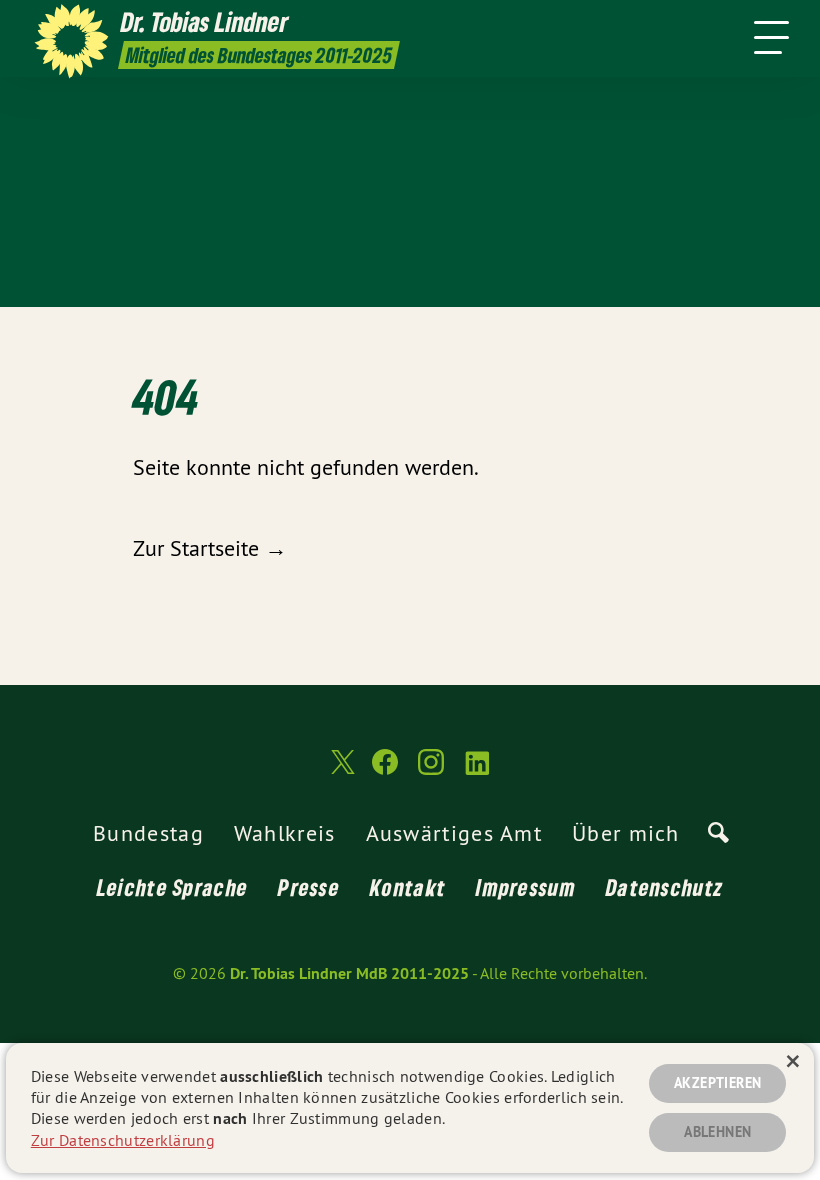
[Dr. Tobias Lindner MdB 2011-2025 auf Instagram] (431, 770)
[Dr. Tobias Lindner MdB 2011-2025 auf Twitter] (341, 771)
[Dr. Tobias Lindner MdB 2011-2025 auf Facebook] (385, 770)
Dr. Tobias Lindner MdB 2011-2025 (349, 973)
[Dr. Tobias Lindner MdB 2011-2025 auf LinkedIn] (477, 770)
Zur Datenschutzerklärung (123, 1140)
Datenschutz (664, 887)
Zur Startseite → (210, 548)
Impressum (526, 887)
